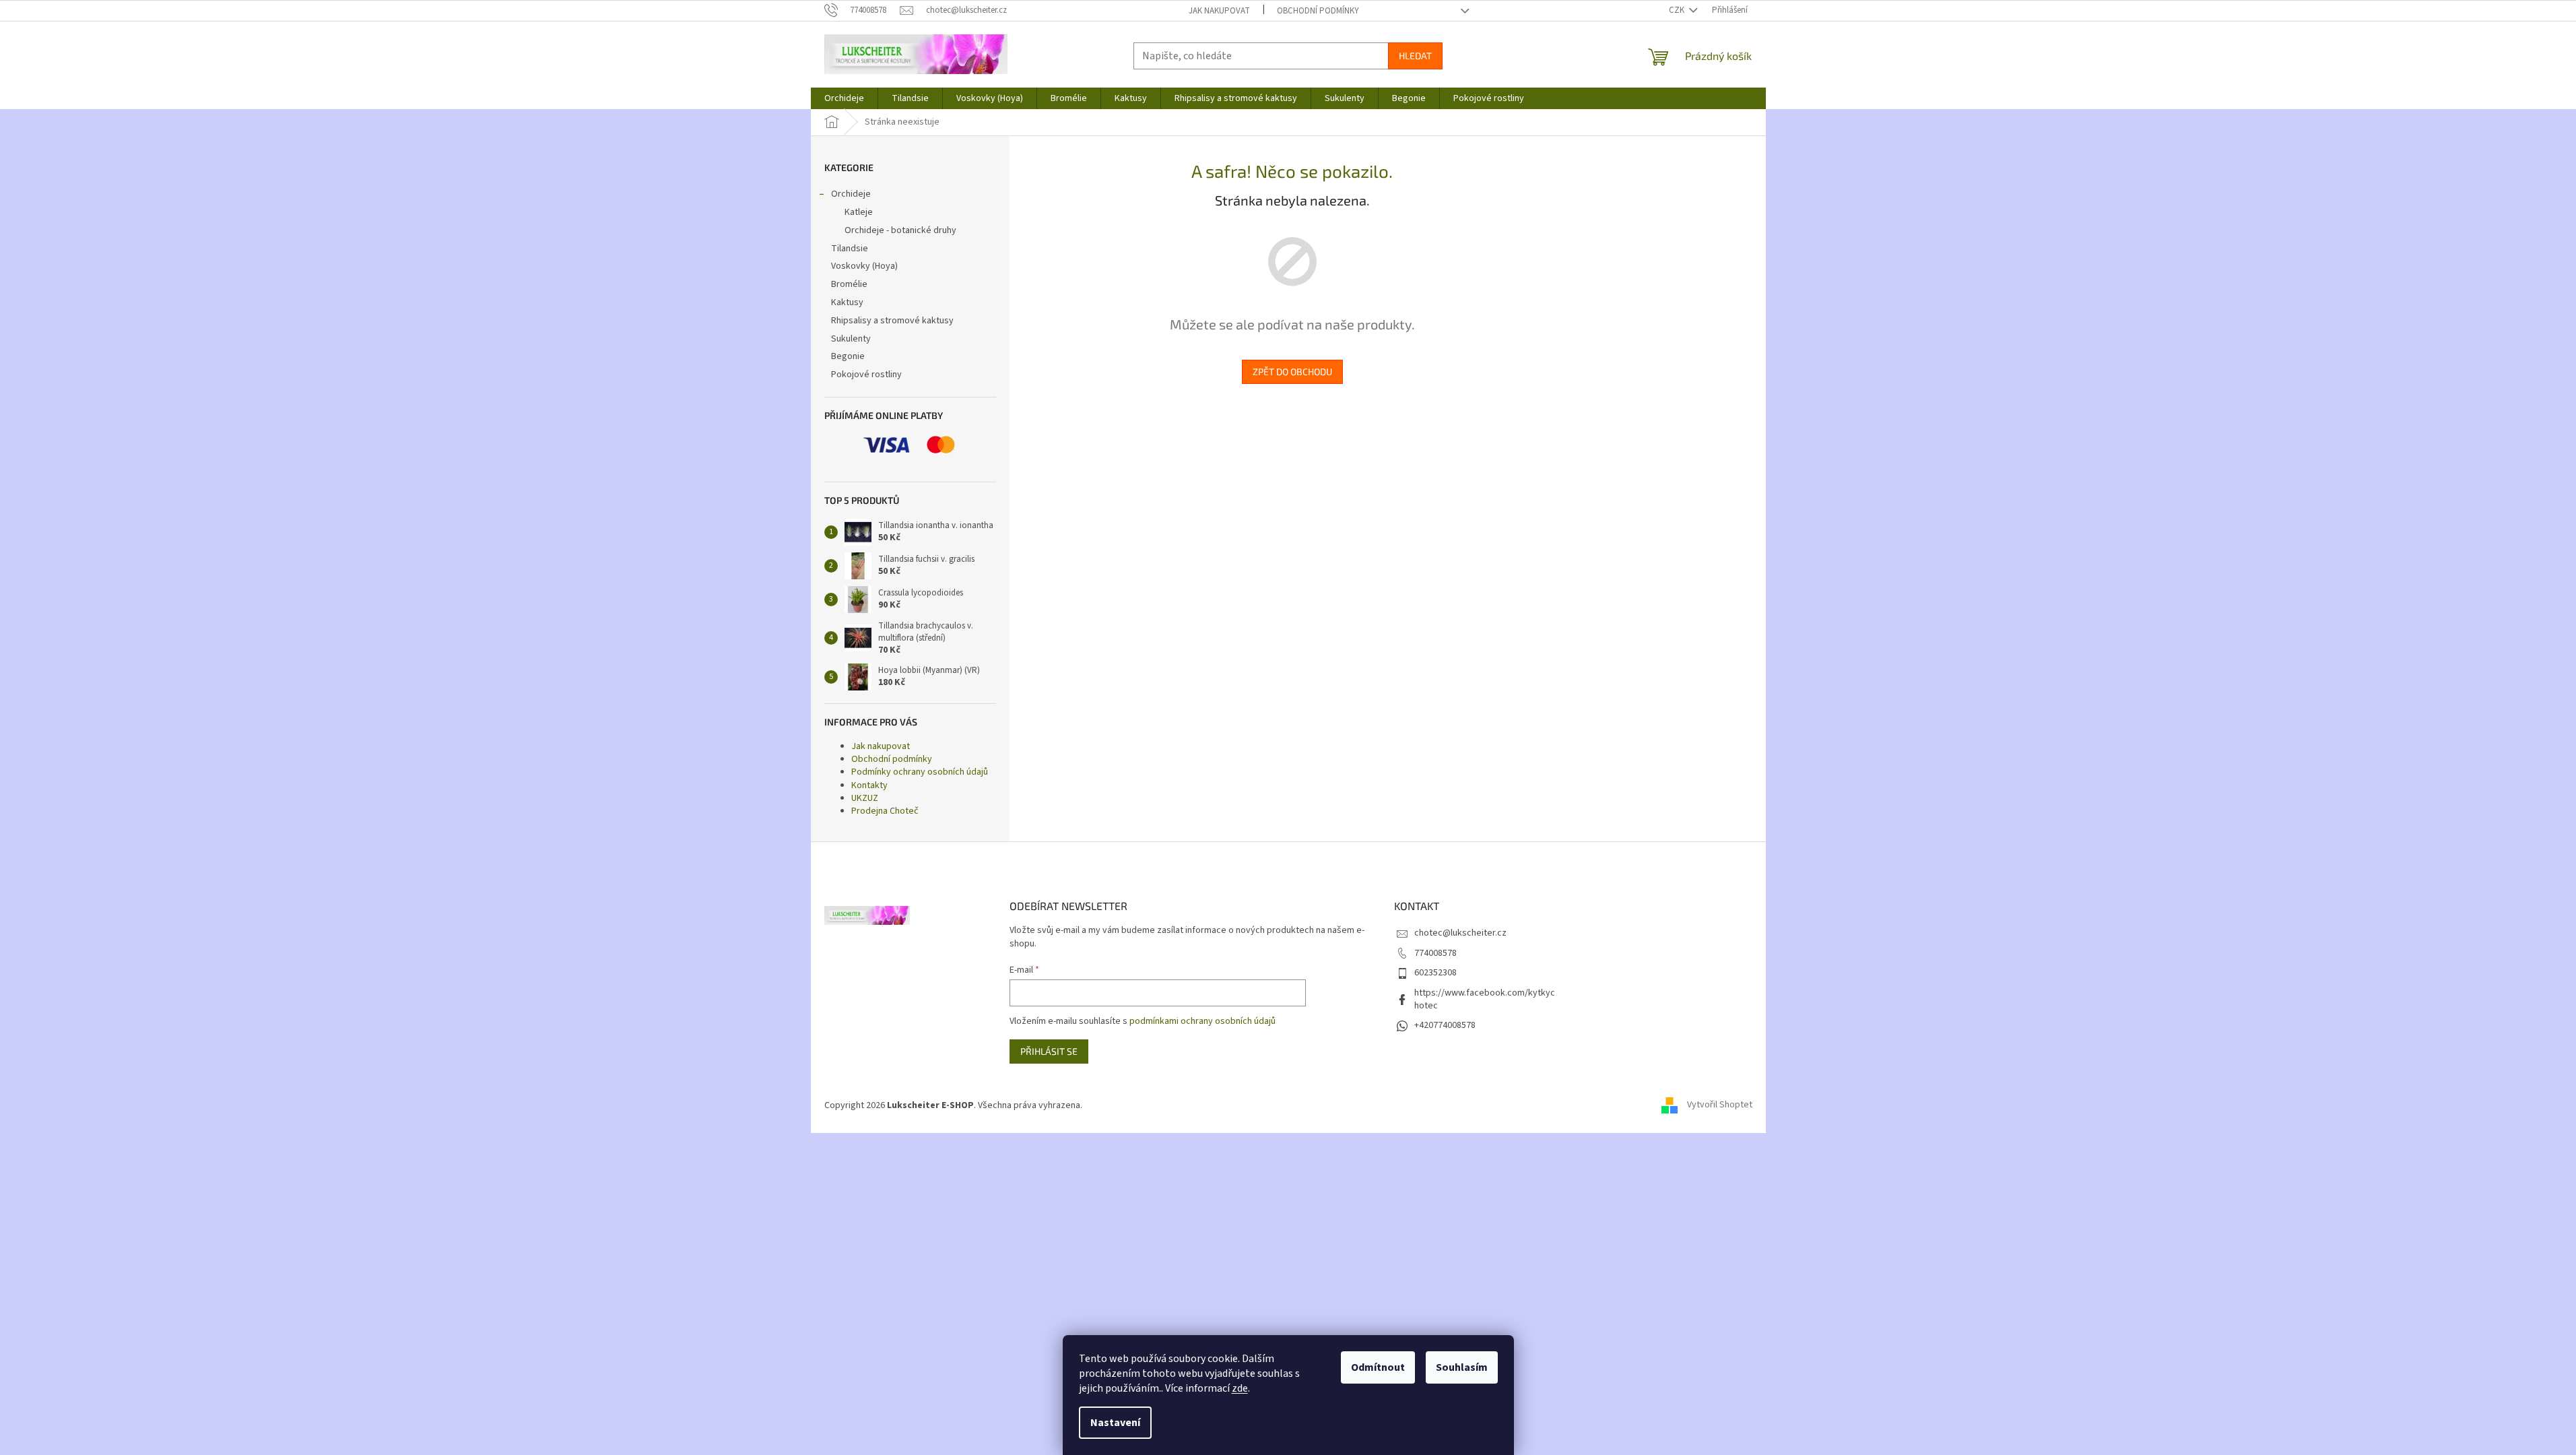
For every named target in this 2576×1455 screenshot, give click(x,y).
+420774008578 (1445, 1025)
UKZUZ (865, 798)
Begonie (848, 356)
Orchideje (851, 194)
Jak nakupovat (1219, 11)
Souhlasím (1462, 1367)
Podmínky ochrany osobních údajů (920, 772)
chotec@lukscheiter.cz (1460, 933)
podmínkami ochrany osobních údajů (1202, 1021)
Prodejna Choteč (885, 811)
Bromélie (849, 284)
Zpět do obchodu (1292, 371)
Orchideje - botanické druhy (900, 230)
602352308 (1435, 973)
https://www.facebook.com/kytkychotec (1485, 999)
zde (1240, 1388)
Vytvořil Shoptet (1720, 1105)
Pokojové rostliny (866, 375)
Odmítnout (1378, 1367)
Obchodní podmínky (1318, 11)
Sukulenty (851, 339)
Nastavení (1115, 1423)
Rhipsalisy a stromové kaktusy (892, 321)
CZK (1678, 10)
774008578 (1435, 953)
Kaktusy (847, 302)
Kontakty (869, 785)
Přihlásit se (1049, 1051)
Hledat (1415, 56)
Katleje (859, 212)
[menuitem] (844, 98)
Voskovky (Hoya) (864, 266)
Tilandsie (850, 249)
